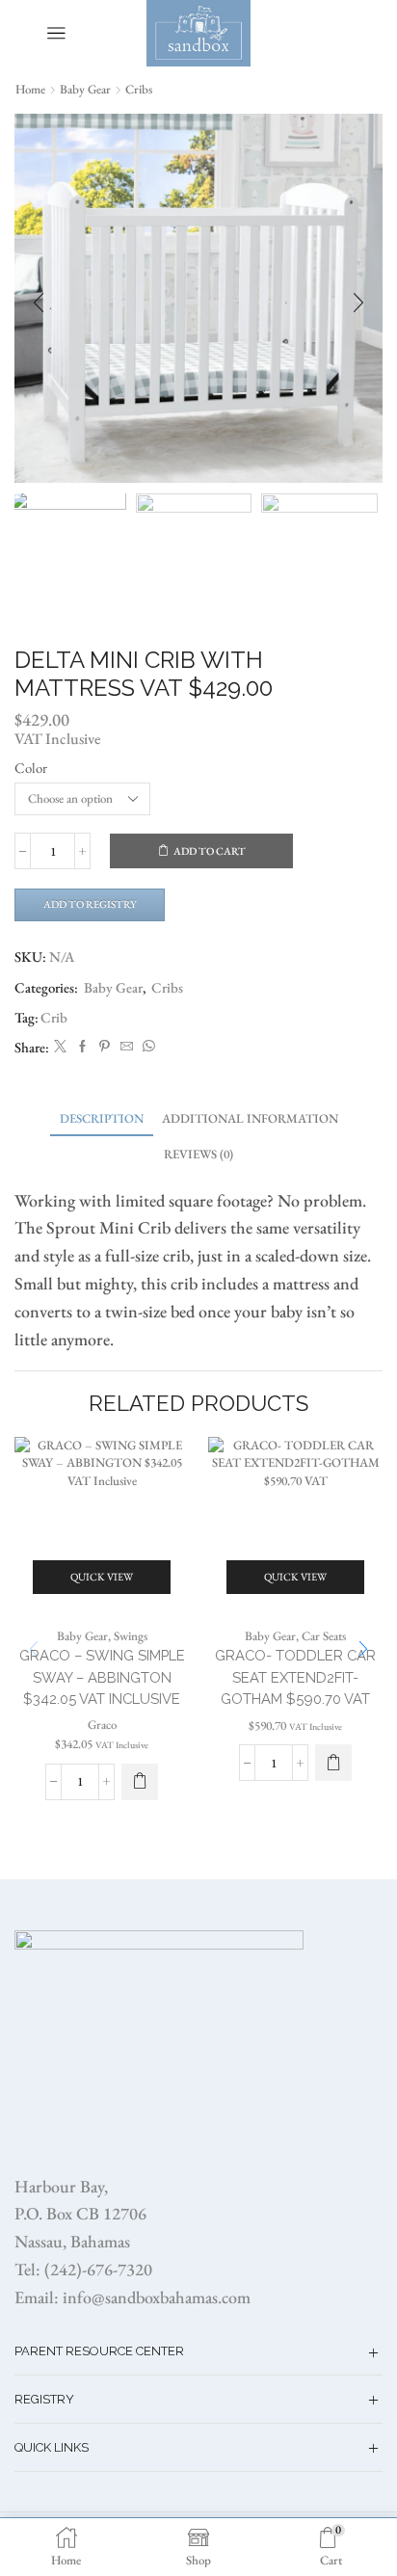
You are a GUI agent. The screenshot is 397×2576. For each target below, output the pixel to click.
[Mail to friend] (127, 1047)
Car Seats (324, 1636)
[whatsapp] (146, 1047)
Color (31, 768)
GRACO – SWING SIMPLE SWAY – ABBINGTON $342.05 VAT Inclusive (102, 1676)
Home (30, 89)
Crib (54, 1017)
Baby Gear (85, 89)
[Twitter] (60, 1047)
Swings (131, 1636)
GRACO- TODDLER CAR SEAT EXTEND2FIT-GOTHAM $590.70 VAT (295, 1676)
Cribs (139, 89)
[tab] (102, 1118)
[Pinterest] (105, 1047)
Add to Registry (90, 904)
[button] (39, 304)
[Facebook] (82, 1047)
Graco (102, 1725)
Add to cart (210, 851)
